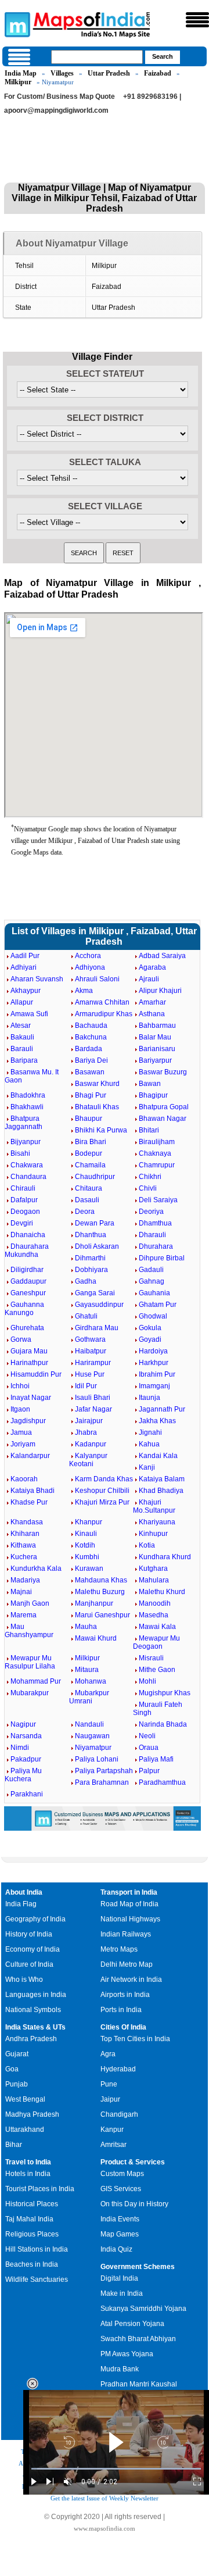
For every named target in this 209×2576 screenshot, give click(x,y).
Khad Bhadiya (161, 1491)
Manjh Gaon (30, 1603)
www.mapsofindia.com (105, 2528)
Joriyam (23, 1444)
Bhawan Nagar (163, 1119)
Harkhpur (154, 1363)
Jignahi (150, 1432)
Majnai (21, 1592)
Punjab (17, 2084)
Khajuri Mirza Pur (102, 1502)
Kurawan (89, 1569)
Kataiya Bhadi (33, 1491)
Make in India (122, 2293)
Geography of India (35, 1919)
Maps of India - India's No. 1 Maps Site (16, 24)
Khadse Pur (29, 1502)
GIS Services (121, 2189)
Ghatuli (86, 1316)
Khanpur (89, 1522)
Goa (12, 2069)
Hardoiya (153, 1351)
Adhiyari (24, 967)
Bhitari (149, 1130)
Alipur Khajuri (160, 991)
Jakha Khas (157, 1421)
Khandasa (27, 1522)
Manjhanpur (94, 1603)
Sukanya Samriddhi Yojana (143, 2309)
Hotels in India (28, 2174)
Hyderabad (118, 2069)
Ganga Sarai (95, 1293)
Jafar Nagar (93, 1409)
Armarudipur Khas (104, 1014)
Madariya (25, 1580)
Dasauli (87, 1200)
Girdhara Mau (97, 1328)
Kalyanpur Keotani (88, 1460)
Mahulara (154, 1580)
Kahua (149, 1444)
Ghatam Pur (158, 1305)
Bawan (150, 1084)
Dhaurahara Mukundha (27, 1251)
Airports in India (125, 1995)
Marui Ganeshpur (102, 1615)
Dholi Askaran (97, 1246)
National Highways (130, 1919)
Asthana (152, 1014)
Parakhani (27, 1794)
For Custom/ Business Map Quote (60, 97)
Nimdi (20, 1748)
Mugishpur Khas (165, 1693)
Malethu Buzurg (100, 1592)
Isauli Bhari (93, 1398)
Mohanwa (91, 1681)
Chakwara (27, 1165)
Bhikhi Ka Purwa (101, 1130)
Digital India (119, 2278)
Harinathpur (29, 1363)
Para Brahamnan (102, 1782)
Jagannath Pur (162, 1409)
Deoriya (151, 1212)
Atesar (21, 1026)
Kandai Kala (158, 1456)
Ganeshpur (28, 1293)
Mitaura (87, 1670)
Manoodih (155, 1603)
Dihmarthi (90, 1258)
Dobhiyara (91, 1270)
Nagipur (23, 1724)
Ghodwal (153, 1316)
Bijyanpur (26, 1142)
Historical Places (32, 2204)
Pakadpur (26, 1759)
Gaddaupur (28, 1281)
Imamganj (154, 1386)
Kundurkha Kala (36, 1569)
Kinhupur (153, 1534)
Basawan (90, 1072)
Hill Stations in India (37, 2249)
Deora (85, 1212)
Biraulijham (157, 1142)
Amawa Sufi (29, 1014)
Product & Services (133, 2162)
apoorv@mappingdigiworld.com (56, 110)
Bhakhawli (27, 1107)
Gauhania (154, 1293)
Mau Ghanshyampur (29, 1631)
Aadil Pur (25, 956)
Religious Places (32, 2234)
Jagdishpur (28, 1421)
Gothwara (90, 1339)
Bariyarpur (155, 1060)
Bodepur (89, 1153)
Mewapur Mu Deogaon (156, 1642)
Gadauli (151, 1270)
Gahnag (152, 1281)
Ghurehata (27, 1328)
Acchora (88, 956)
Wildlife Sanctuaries (37, 2280)
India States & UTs (35, 2027)
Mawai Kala (157, 1627)
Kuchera (24, 1557)
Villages (62, 73)
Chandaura (28, 1177)
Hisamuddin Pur (36, 1374)
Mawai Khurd (96, 1638)
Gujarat (17, 2054)
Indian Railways (126, 1934)
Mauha (86, 1627)
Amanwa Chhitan (102, 1002)
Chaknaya (155, 1153)
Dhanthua (91, 1235)
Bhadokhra (28, 1095)
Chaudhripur (95, 1177)
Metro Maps (119, 1949)
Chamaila (90, 1165)
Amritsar (113, 2145)
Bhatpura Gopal (164, 1107)
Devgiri (22, 1223)
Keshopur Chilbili (102, 1491)
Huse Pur (90, 1374)
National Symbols (33, 2010)
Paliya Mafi (156, 1759)
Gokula (150, 1328)
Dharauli (152, 1235)
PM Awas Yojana (127, 2354)
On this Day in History (134, 2204)
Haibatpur (91, 1351)
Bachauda (91, 1026)
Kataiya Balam (162, 1479)
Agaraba (152, 967)
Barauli (22, 1049)
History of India (29, 1934)
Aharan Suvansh (37, 979)
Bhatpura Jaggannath (24, 1123)
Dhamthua (155, 1223)
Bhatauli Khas (97, 1107)
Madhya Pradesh (32, 2114)
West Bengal (25, 2099)
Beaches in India (32, 2264)
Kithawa (23, 1545)
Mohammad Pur (36, 1681)
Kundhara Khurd (165, 1557)
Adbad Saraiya (162, 956)
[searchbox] (97, 57)
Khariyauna (157, 1522)
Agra (108, 2054)
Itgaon (20, 1409)
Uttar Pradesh (109, 73)
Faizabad (158, 73)
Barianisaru (157, 1049)
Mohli (147, 1681)
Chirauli (23, 1188)
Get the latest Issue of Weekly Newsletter (105, 2498)
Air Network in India (131, 1980)
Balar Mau (155, 1037)
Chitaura (89, 1188)
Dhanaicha (28, 1235)
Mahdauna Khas (101, 1580)
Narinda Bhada (163, 1724)
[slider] (116, 2469)
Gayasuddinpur (99, 1305)
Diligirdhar (27, 1270)
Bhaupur (89, 1119)
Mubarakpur (30, 1693)
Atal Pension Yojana (132, 2324)
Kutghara (153, 1569)
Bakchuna (91, 1037)
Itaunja (149, 1398)
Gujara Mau (29, 1351)
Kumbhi (87, 1557)
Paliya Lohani (97, 1759)
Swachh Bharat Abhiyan (138, 2339)
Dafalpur (24, 1200)
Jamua (21, 1432)
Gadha (86, 1281)
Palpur (149, 1771)
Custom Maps (122, 2174)
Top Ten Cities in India (135, 2039)
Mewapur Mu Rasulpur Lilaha (30, 1662)
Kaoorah (24, 1479)
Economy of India (33, 1949)
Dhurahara (156, 1246)
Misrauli (151, 1658)
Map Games (120, 2234)
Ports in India (121, 2010)
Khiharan (25, 1534)
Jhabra (86, 1432)
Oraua (149, 1748)
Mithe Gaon (157, 1670)
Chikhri (150, 1177)
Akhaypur (26, 991)
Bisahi (20, 1153)
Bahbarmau (157, 1026)
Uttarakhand (25, 2130)
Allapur (22, 1002)
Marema (24, 1615)
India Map (21, 73)
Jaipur (110, 2099)
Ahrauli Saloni (97, 979)
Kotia (147, 1545)
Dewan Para (95, 1223)
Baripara (24, 1060)
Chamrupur (157, 1165)
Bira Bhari (91, 1142)
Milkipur (18, 82)
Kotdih (85, 1545)
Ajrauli (149, 979)
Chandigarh (119, 2114)
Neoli (147, 1736)
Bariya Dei (91, 1060)
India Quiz (116, 2249)
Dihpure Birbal (162, 1258)
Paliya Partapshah (104, 1771)
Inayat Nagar (31, 1398)
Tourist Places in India (40, 2189)
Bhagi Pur (91, 1095)
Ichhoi (20, 1386)
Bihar (14, 2145)
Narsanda (26, 1736)
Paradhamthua (162, 1782)
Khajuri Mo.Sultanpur (154, 1506)
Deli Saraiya (158, 1200)
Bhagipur (153, 1095)
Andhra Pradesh (31, 2039)
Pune (109, 2084)
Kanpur (112, 2130)
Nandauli (89, 1724)
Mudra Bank (120, 2369)
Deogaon (25, 1212)
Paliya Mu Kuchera (23, 1775)
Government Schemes (138, 2267)
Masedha (154, 1615)
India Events (120, 2219)
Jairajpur (89, 1421)
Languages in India (36, 1995)
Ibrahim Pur (157, 1374)
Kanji (147, 1467)
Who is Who (24, 1980)
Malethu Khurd (162, 1592)
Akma (84, 991)
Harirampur (93, 1363)
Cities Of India (123, 2027)
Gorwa (21, 1339)
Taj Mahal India (29, 2219)
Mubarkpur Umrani (89, 1697)
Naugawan (92, 1736)
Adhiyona (90, 967)
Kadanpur (91, 1444)
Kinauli (86, 1534)
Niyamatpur (93, 1748)
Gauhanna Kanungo (24, 1309)
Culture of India (29, 1964)
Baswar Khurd (97, 1084)
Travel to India (28, 2162)
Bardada (89, 1049)
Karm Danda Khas (104, 1479)
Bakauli (22, 1037)
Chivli (148, 1188)
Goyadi (150, 1339)
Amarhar (152, 1002)
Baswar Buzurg (163, 1072)
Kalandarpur (30, 1456)
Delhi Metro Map (127, 1964)
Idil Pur (86, 1386)
